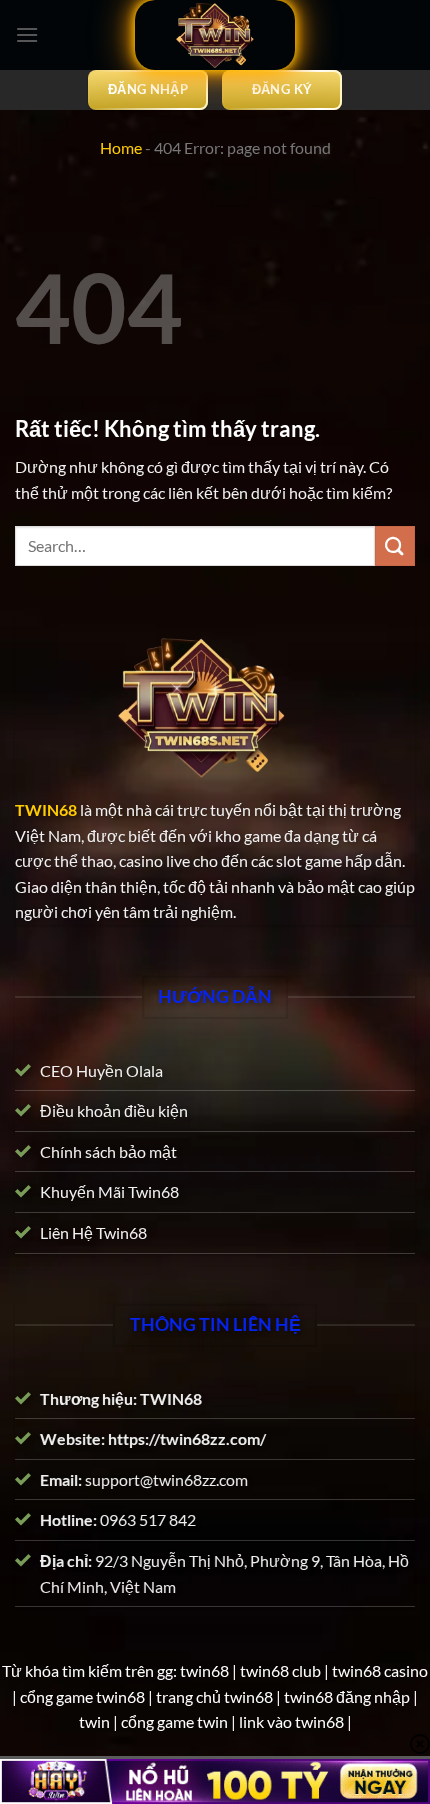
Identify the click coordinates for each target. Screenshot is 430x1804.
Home (121, 147)
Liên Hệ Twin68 (93, 1232)
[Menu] (27, 34)
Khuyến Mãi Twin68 (109, 1191)
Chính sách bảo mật (108, 1150)
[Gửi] (395, 545)
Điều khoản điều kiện (114, 1110)
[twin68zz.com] (215, 35)
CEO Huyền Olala (101, 1069)
